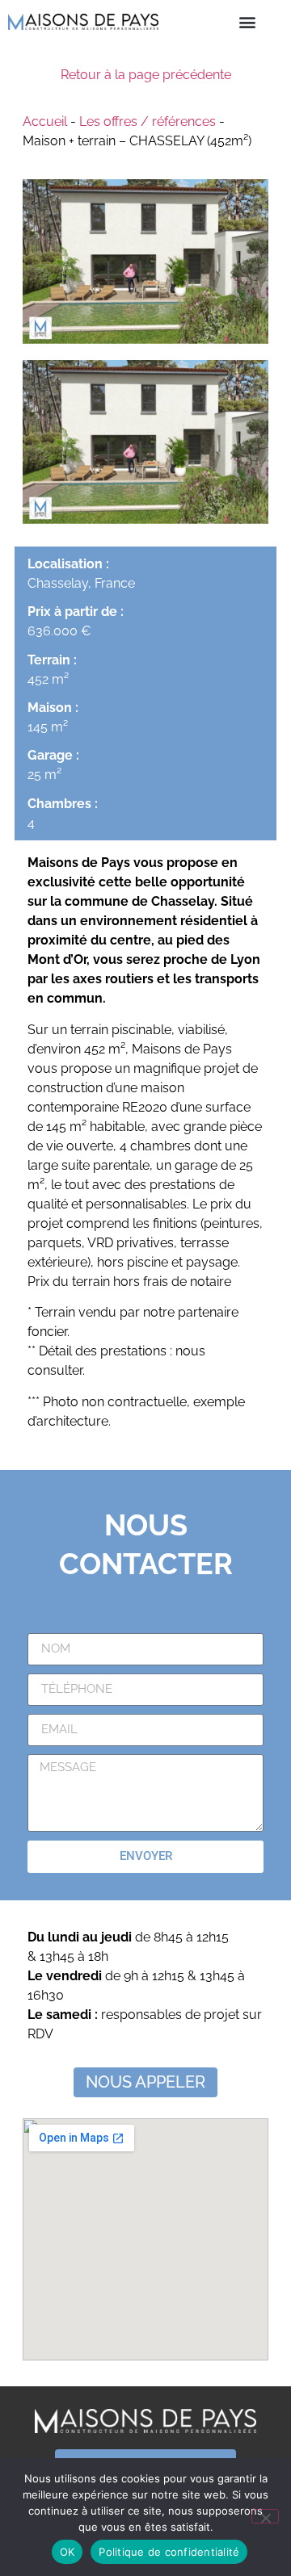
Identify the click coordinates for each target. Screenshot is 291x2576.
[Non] (265, 2516)
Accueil (45, 121)
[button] (248, 21)
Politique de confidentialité (169, 2552)
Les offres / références (148, 121)
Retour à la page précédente (146, 75)
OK (67, 2552)
